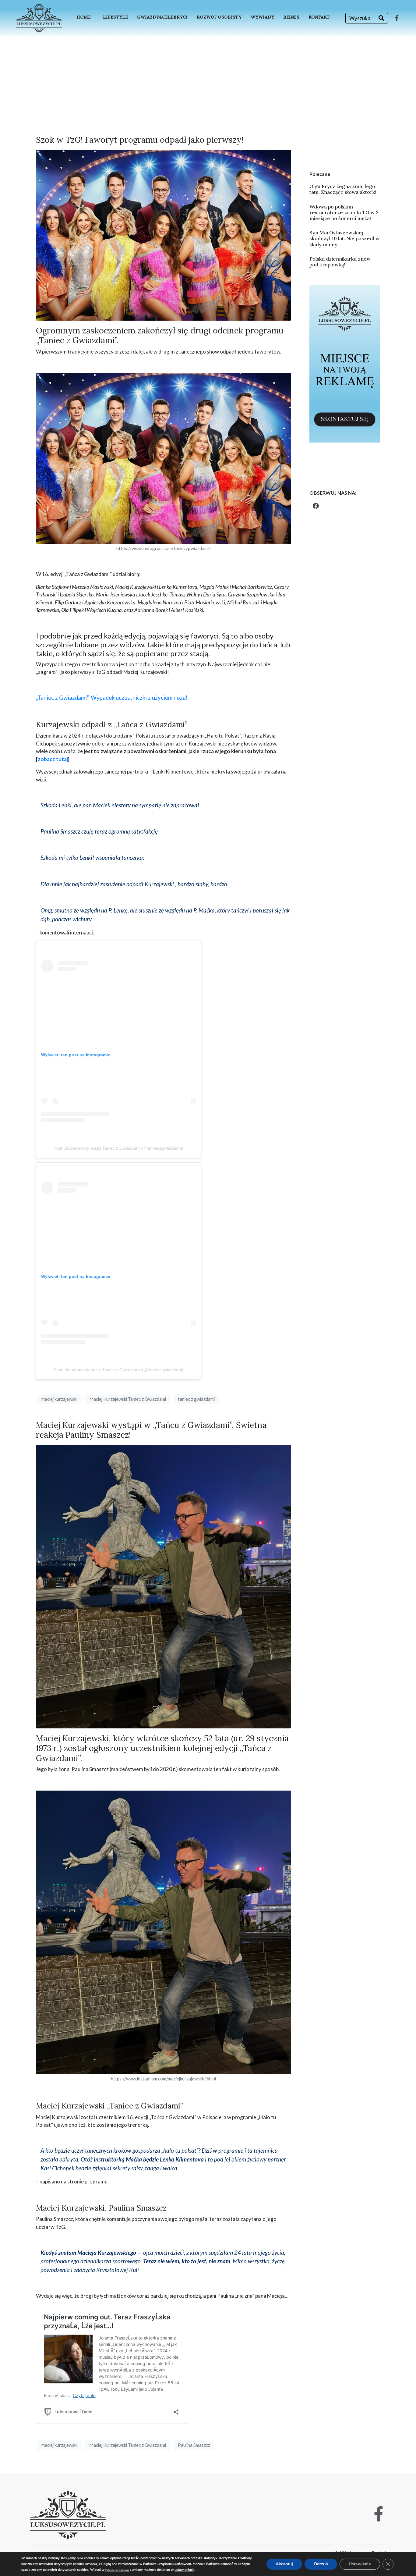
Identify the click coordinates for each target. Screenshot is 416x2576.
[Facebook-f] (397, 18)
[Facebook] (316, 506)
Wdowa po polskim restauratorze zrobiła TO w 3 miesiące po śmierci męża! (344, 212)
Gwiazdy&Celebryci (162, 17)
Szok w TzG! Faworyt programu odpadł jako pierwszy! (140, 140)
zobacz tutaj (53, 759)
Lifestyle (115, 17)
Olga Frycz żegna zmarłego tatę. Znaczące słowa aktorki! (344, 189)
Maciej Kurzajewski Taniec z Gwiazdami (128, 1399)
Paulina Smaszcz (194, 2445)
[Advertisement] (208, 82)
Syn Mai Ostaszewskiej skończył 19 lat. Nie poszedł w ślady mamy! (344, 238)
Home (84, 17)
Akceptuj (284, 2564)
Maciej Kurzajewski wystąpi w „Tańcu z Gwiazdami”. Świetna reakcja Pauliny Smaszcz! (151, 1430)
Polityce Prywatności (117, 2570)
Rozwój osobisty (219, 17)
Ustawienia (360, 2564)
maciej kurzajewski (59, 1399)
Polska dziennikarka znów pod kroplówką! (340, 262)
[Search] (381, 18)
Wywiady (262, 17)
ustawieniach (184, 2570)
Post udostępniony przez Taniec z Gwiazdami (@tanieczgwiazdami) (118, 1148)
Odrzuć (321, 2564)
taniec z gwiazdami (196, 1399)
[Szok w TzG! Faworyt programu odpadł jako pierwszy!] (164, 235)
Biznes (291, 17)
